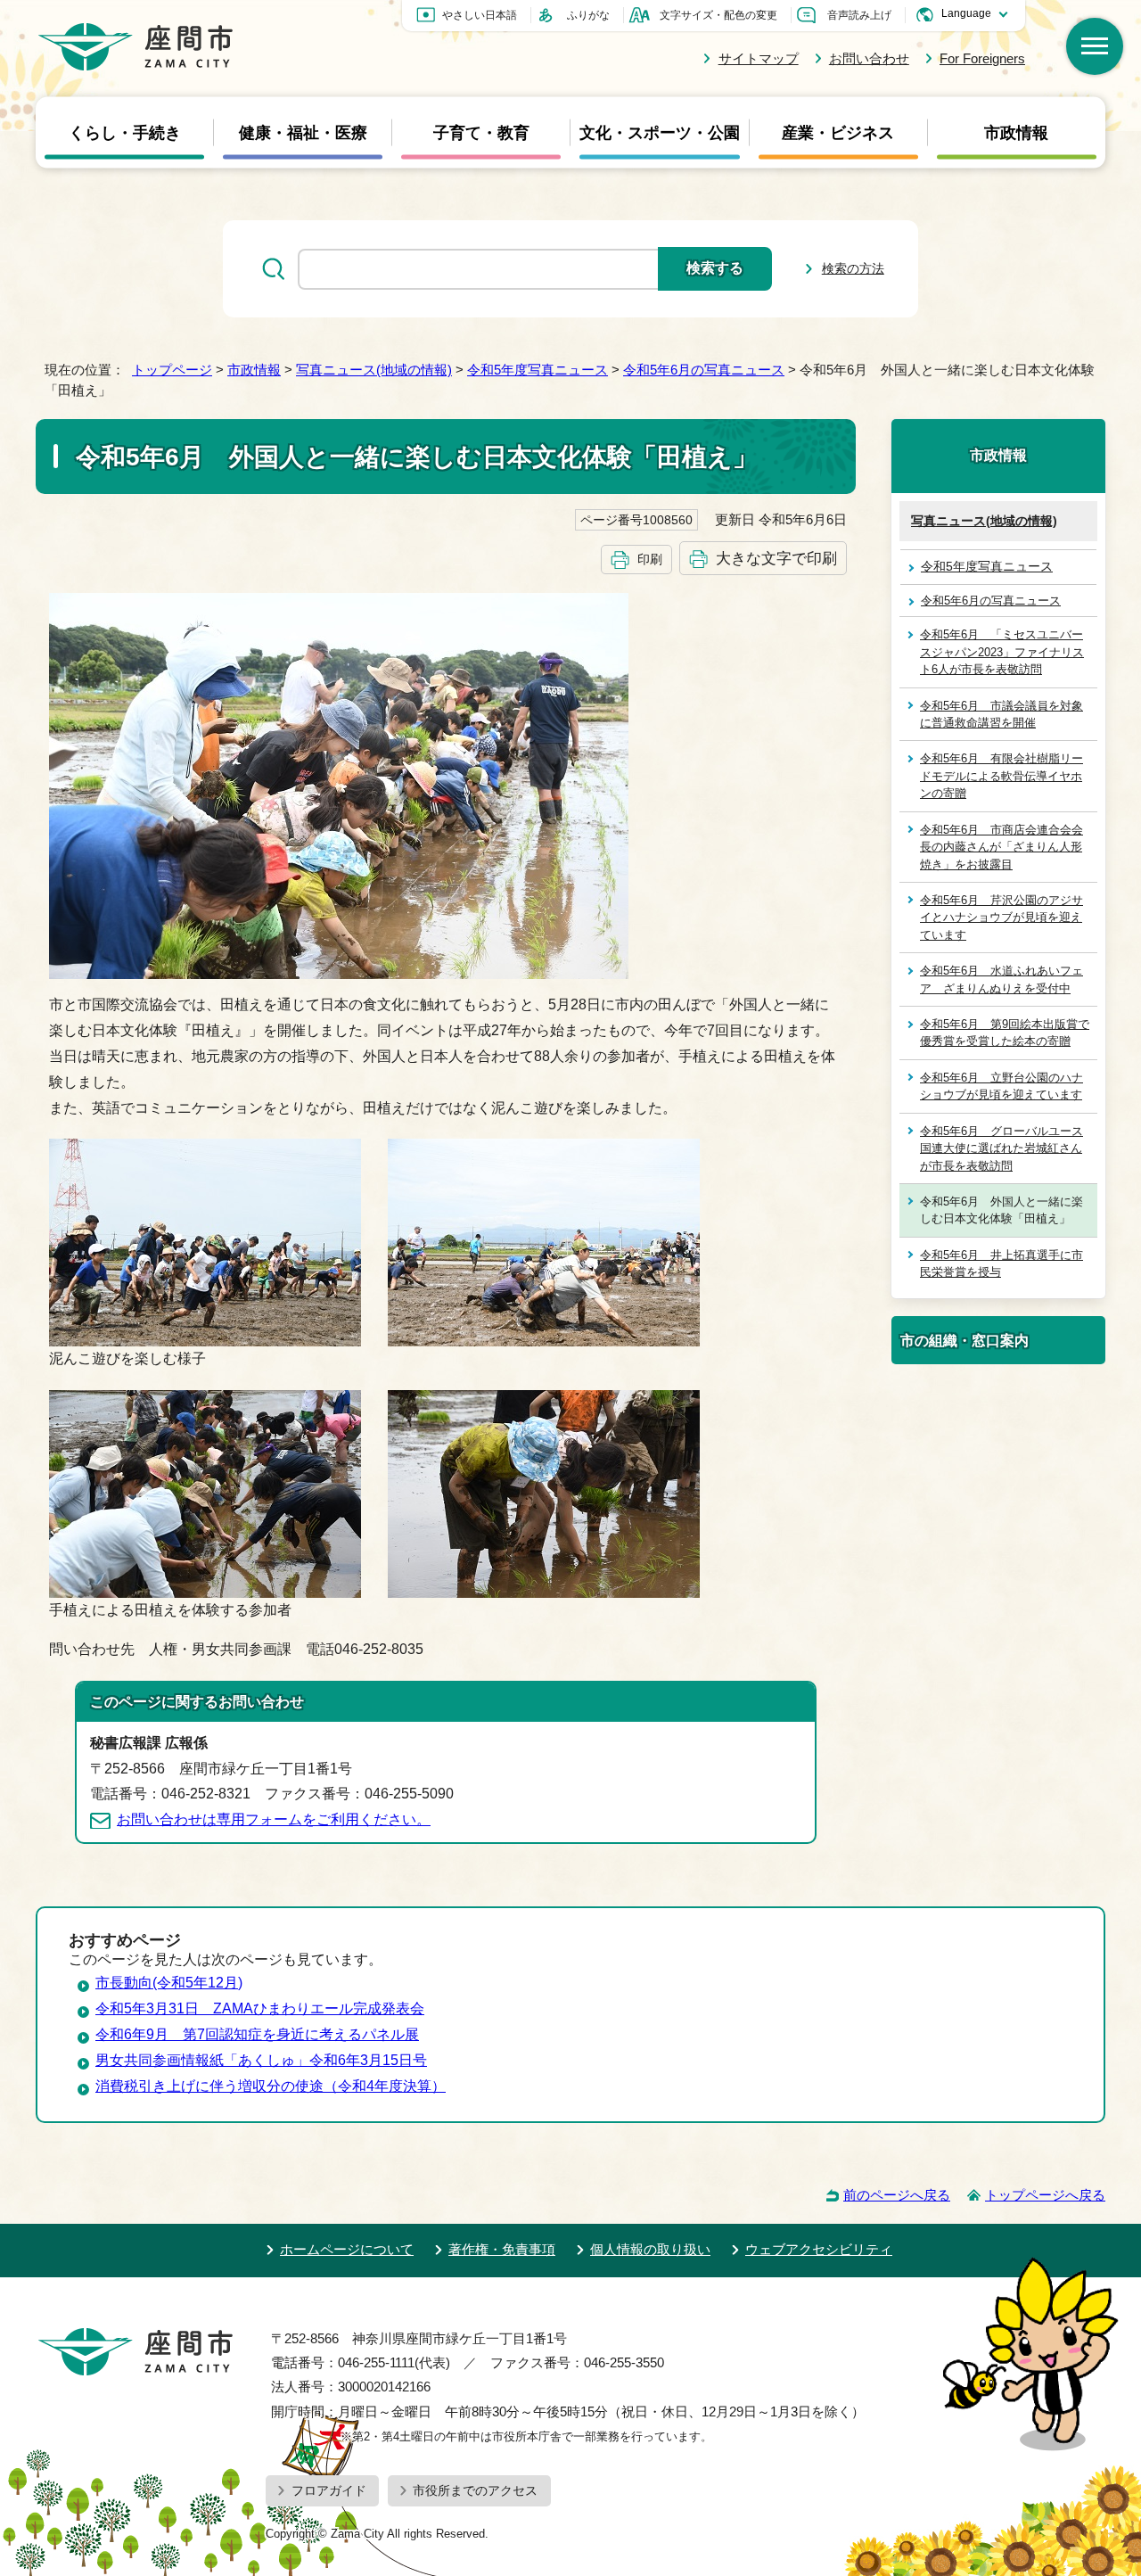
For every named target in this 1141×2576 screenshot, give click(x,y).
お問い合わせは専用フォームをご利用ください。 (274, 1819)
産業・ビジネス (838, 133)
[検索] (1095, 46)
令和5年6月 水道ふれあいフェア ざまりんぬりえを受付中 (1001, 979)
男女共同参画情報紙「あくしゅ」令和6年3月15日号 (261, 2060)
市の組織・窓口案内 (965, 1340)
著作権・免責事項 (502, 2249)
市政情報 (1016, 133)
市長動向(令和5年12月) (169, 1983)
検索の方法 (853, 268)
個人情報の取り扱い (650, 2249)
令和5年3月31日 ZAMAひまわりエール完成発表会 (260, 2008)
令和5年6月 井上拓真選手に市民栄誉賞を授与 (1001, 1263)
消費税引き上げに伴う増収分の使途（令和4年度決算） (271, 2086)
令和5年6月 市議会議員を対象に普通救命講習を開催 (1001, 714)
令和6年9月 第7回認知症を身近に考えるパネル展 (257, 2034)
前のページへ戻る (897, 2195)
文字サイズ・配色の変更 (718, 15)
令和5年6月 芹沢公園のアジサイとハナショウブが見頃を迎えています (1001, 918)
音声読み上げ (859, 15)
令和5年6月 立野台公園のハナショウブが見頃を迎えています (1001, 1086)
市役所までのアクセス (475, 2490)
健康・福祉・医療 (303, 133)
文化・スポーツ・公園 (660, 133)
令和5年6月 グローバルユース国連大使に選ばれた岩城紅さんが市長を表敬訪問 (1001, 1148)
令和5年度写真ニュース (538, 370)
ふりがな (588, 15)
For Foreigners (982, 58)
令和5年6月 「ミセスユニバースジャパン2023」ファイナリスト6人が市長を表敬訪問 (1002, 652)
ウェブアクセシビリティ (819, 2249)
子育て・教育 (481, 133)
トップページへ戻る (1045, 2195)
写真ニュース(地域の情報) (374, 370)
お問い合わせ (869, 58)
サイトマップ (758, 58)
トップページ (172, 370)
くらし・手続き (125, 133)
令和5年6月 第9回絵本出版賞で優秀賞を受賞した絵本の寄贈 (1005, 1033)
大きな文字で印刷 (776, 558)
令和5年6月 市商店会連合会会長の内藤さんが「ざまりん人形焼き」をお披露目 (1001, 847)
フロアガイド (329, 2490)
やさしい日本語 (480, 15)
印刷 (650, 559)
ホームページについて (347, 2249)
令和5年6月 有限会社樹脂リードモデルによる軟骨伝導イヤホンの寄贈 (1001, 776)
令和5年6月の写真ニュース (704, 370)
